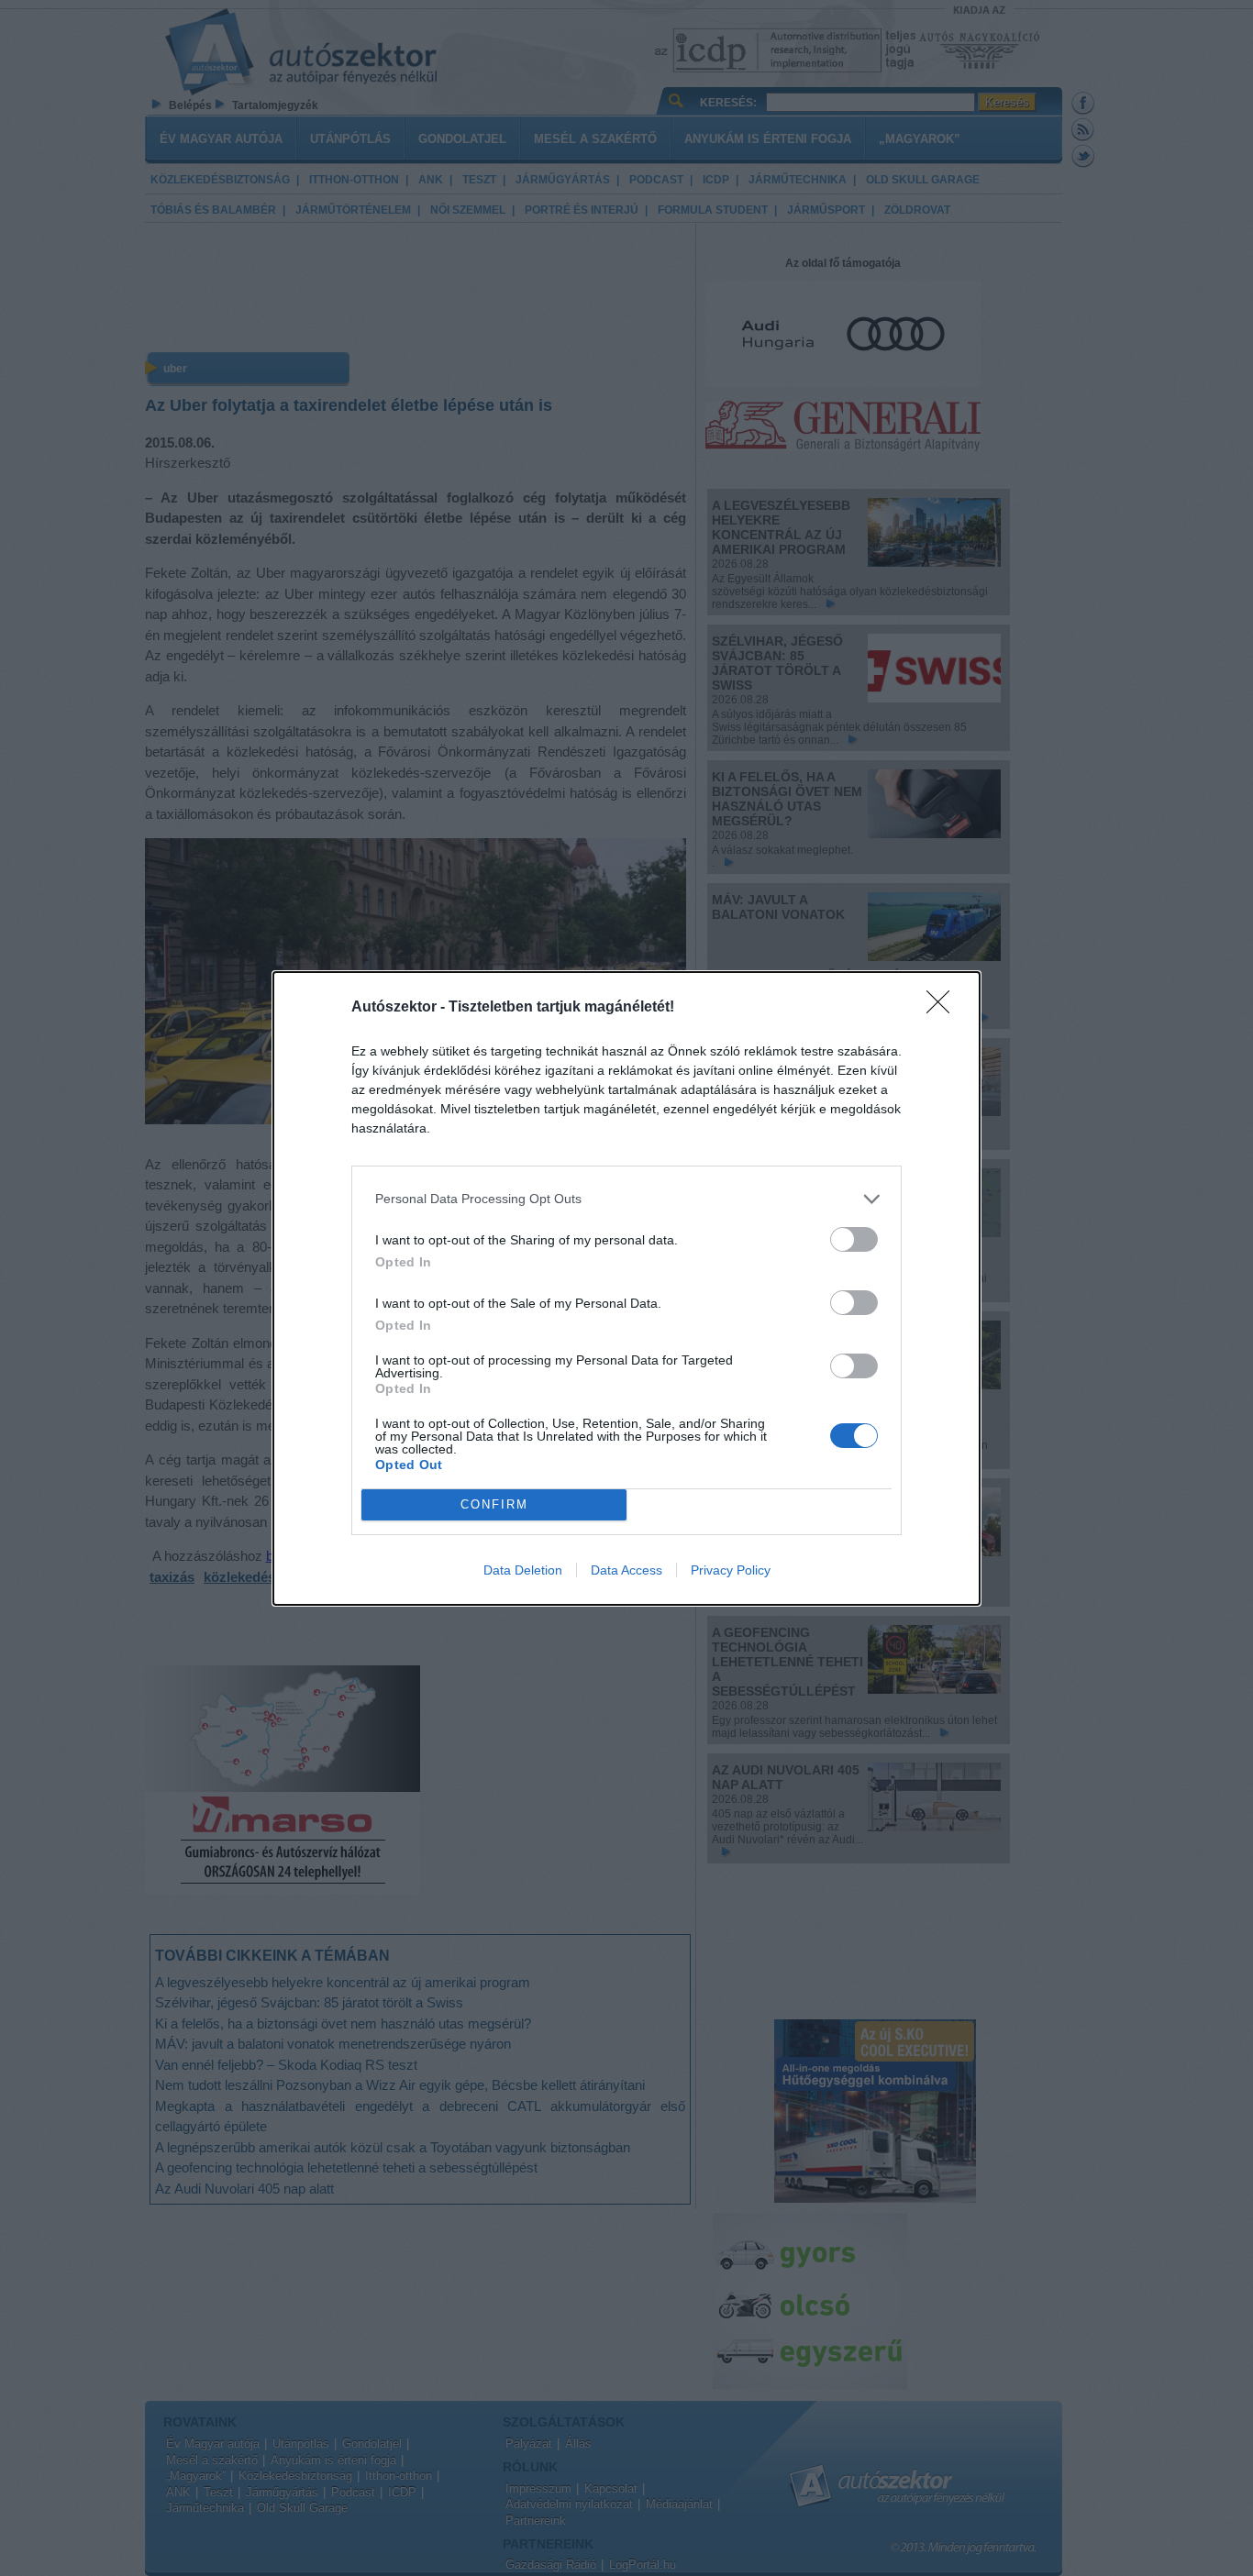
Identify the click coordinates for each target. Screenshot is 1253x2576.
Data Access (626, 1570)
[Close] (944, 1008)
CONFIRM (494, 1504)
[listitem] (626, 1199)
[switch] (854, 1239)
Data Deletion (523, 1570)
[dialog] (626, 1288)
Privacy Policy (731, 1570)
